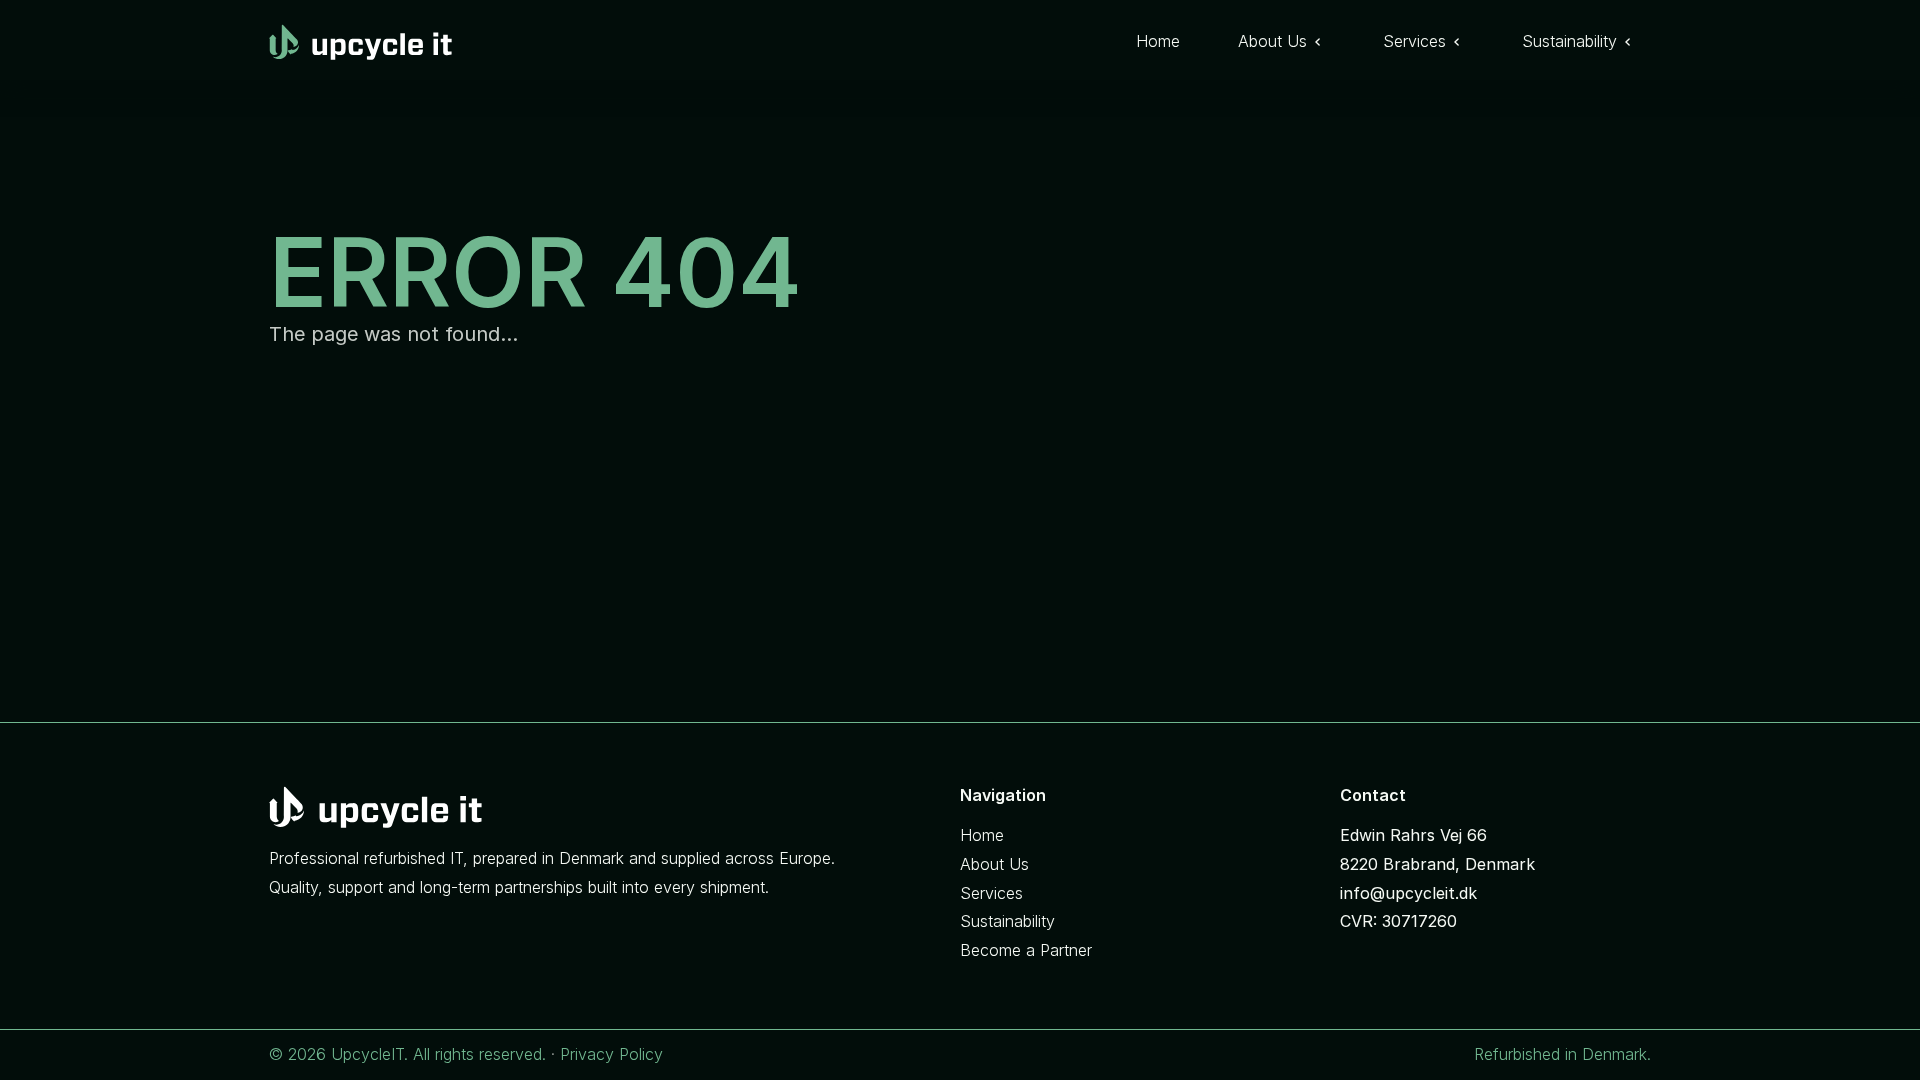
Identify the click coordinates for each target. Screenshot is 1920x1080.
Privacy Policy (611, 1054)
